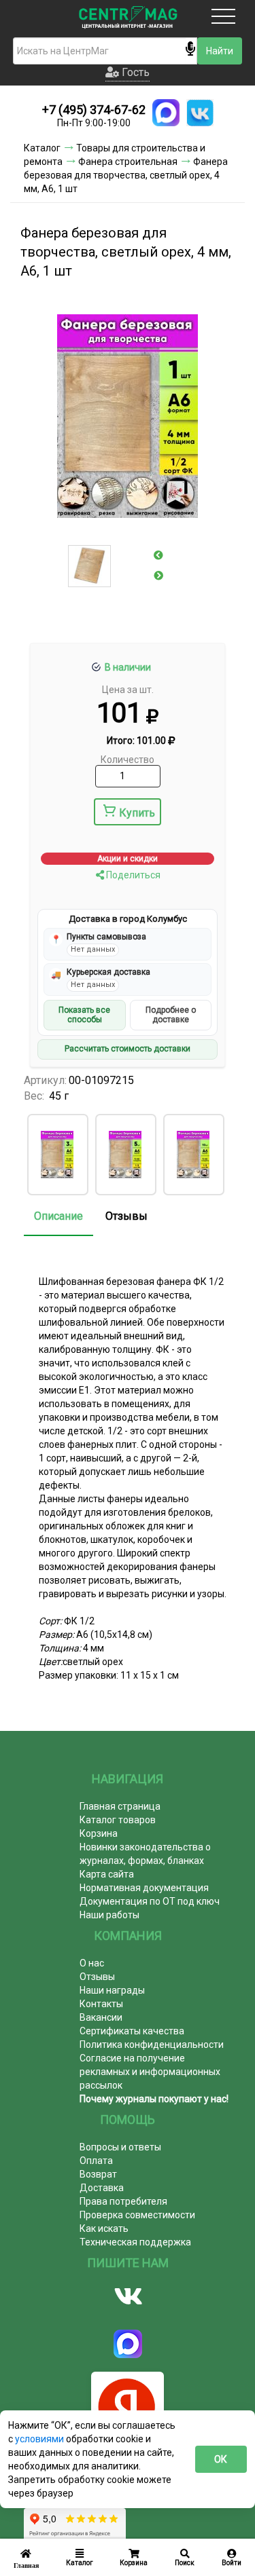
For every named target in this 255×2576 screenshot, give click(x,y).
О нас (92, 1963)
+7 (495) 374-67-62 (94, 110)
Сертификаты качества (132, 2031)
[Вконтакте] (128, 2296)
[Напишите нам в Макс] (166, 113)
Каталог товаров (118, 1820)
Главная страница (120, 1806)
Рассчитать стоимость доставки (128, 1049)
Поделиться (132, 875)
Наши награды (112, 1990)
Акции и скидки (128, 859)
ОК (221, 2459)
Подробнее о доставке (171, 1015)
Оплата (96, 2161)
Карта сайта (107, 1874)
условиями (40, 2439)
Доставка (102, 2188)
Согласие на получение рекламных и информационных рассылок (150, 2072)
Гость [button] (134, 72)
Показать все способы (84, 1015)
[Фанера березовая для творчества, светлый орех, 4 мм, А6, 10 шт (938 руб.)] (193, 1155)
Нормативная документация (144, 1888)
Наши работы (109, 1915)
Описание (58, 1216)
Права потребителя (123, 2201)
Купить (137, 813)
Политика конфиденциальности (152, 2045)
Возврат (98, 2174)
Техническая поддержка (135, 2242)
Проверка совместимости (137, 2215)
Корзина (99, 1833)
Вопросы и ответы (120, 2147)
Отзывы (126, 1216)
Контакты (101, 2004)
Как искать (104, 2228)
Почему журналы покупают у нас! (154, 2099)
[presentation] (158, 555)
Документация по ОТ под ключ (150, 1901)
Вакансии (101, 2017)
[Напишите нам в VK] (200, 113)
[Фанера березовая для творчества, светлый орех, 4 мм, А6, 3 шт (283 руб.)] (57, 1155)
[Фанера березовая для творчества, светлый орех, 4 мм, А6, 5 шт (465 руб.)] (125, 1155)
